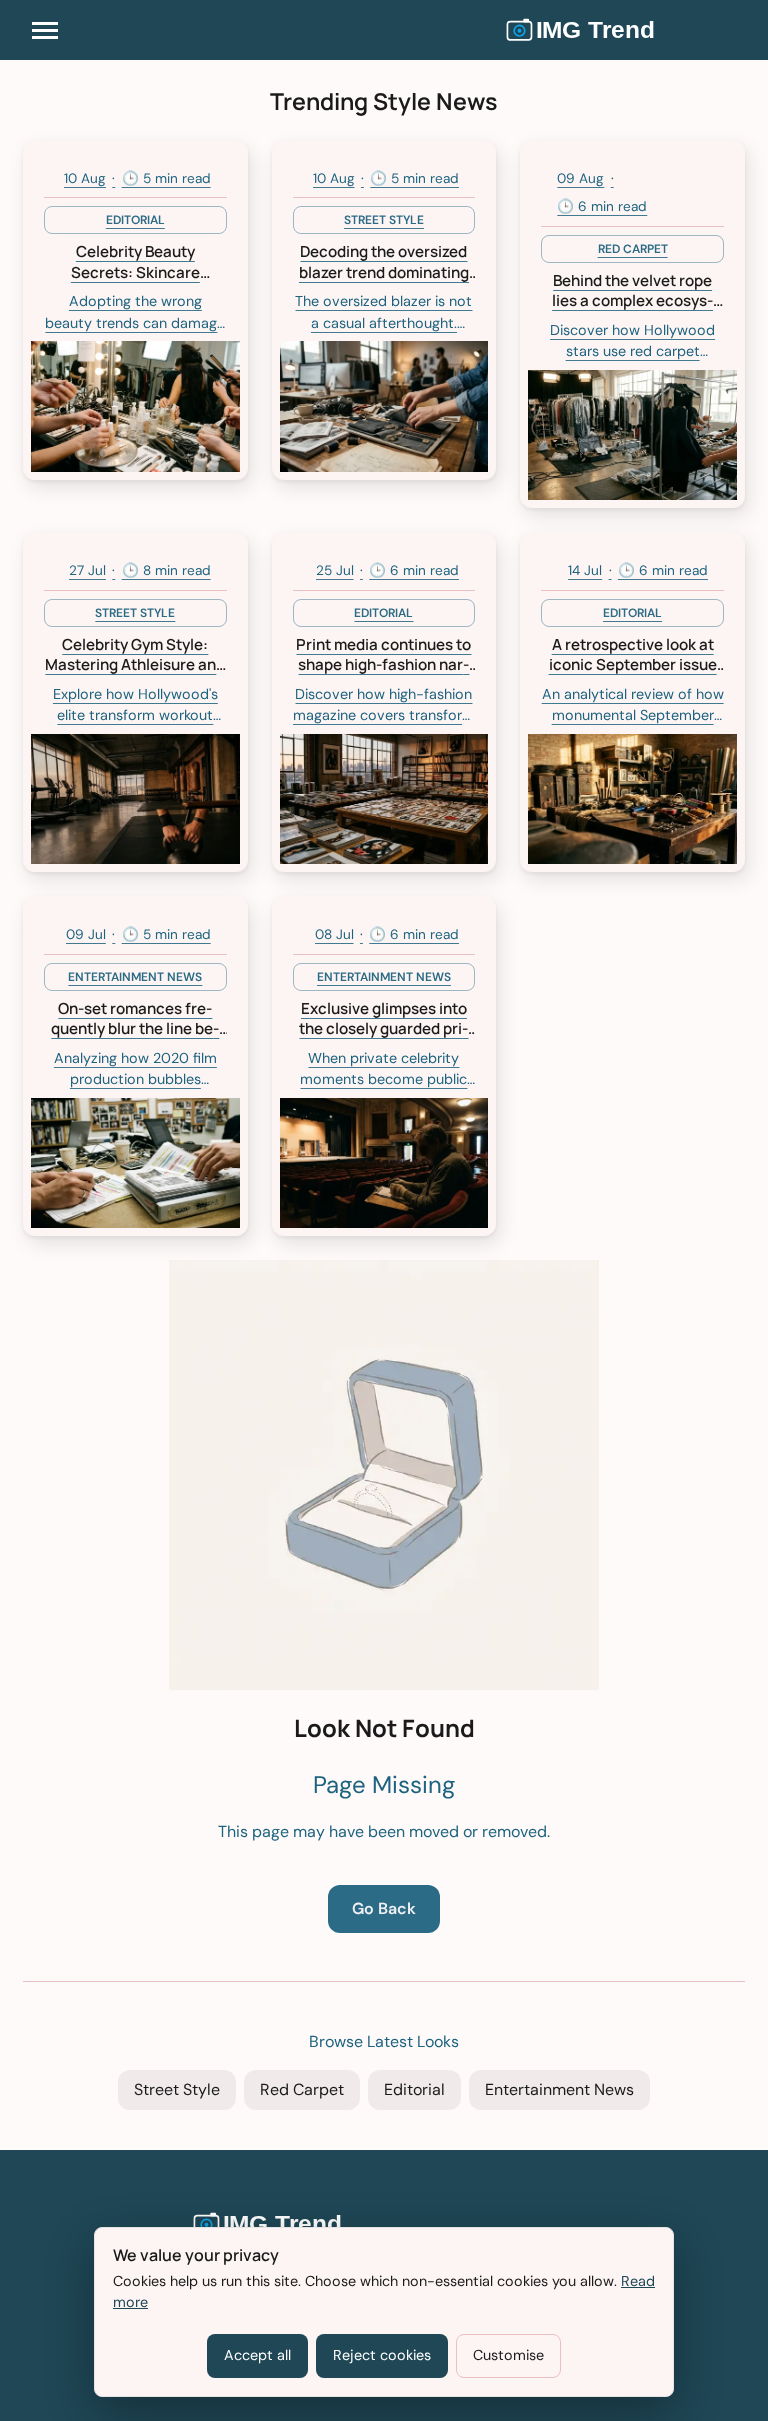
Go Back (384, 1908)
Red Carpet (302, 2089)
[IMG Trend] (625, 30)
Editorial (414, 2089)
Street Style (177, 2089)
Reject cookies (382, 2355)
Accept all (257, 2355)
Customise (508, 2355)
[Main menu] (45, 30)
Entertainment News (559, 2089)
